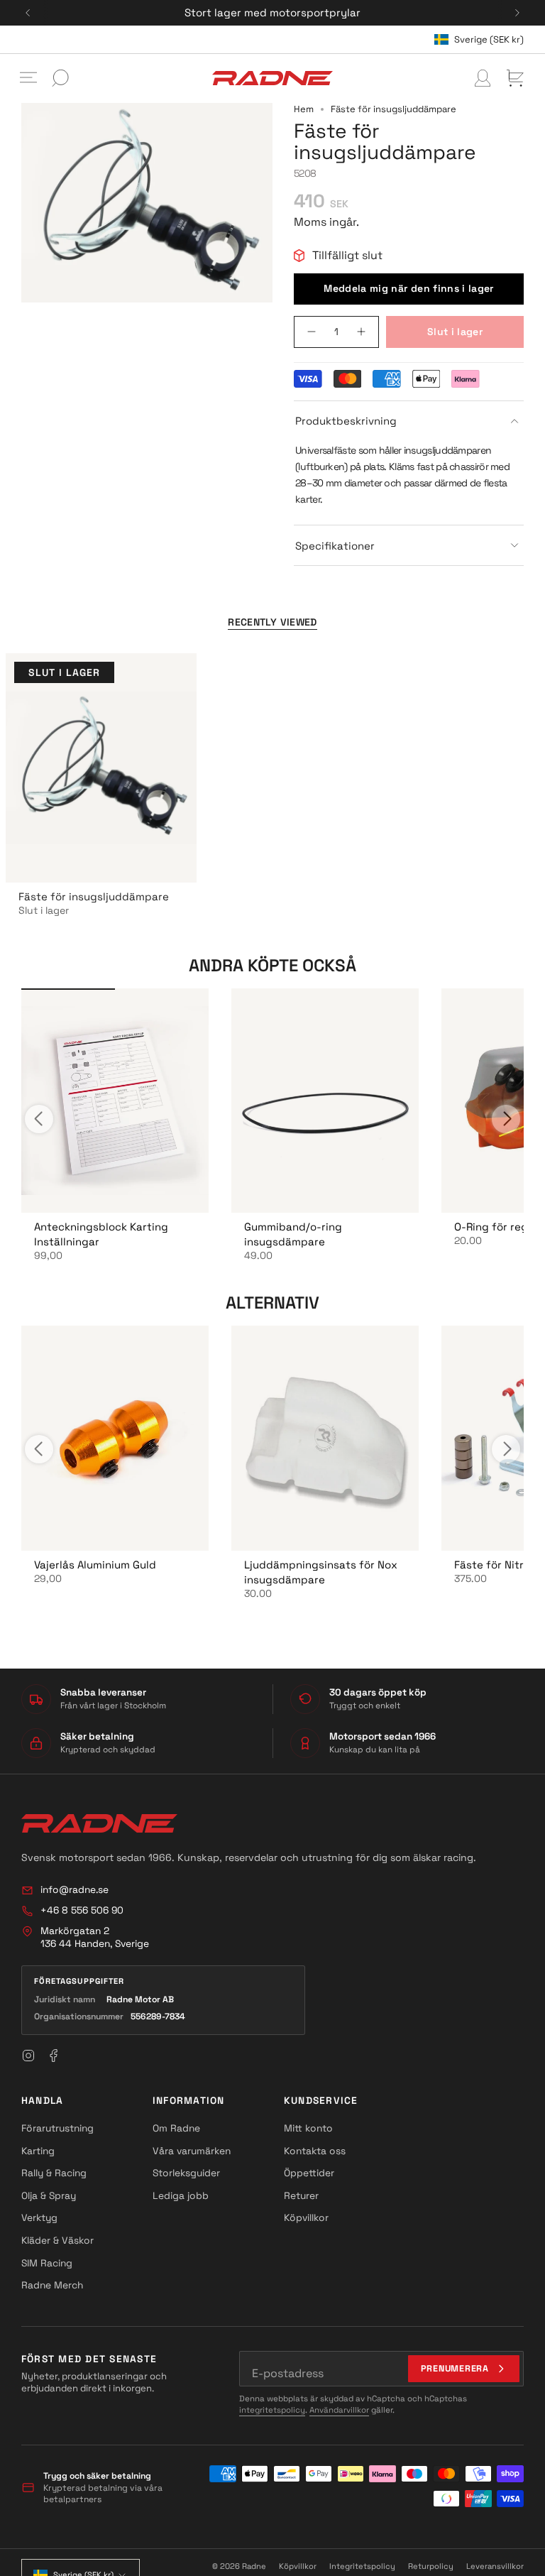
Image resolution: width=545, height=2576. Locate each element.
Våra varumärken (192, 2151)
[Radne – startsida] (99, 1823)
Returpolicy (431, 2566)
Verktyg (39, 2217)
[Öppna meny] (28, 78)
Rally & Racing (54, 2173)
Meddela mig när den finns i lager (409, 288)
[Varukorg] (515, 78)
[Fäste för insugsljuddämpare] (101, 768)
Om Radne (176, 2128)
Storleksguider (186, 2173)
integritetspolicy (272, 2410)
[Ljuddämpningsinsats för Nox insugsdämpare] (325, 1438)
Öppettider (309, 2173)
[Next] (517, 13)
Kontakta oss (315, 2151)
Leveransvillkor (495, 2566)
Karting (38, 2151)
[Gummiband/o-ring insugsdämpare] (325, 1101)
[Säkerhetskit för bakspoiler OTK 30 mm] (115, 1101)
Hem (304, 109)
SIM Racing (47, 2263)
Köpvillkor (306, 2217)
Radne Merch (52, 2285)
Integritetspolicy (362, 2566)
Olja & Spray (49, 2195)
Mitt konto (308, 2128)
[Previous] (28, 13)
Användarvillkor (339, 2410)
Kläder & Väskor (57, 2240)
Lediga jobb (181, 2195)
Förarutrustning (57, 2128)
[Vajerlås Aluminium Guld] (115, 1438)
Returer (301, 2195)
